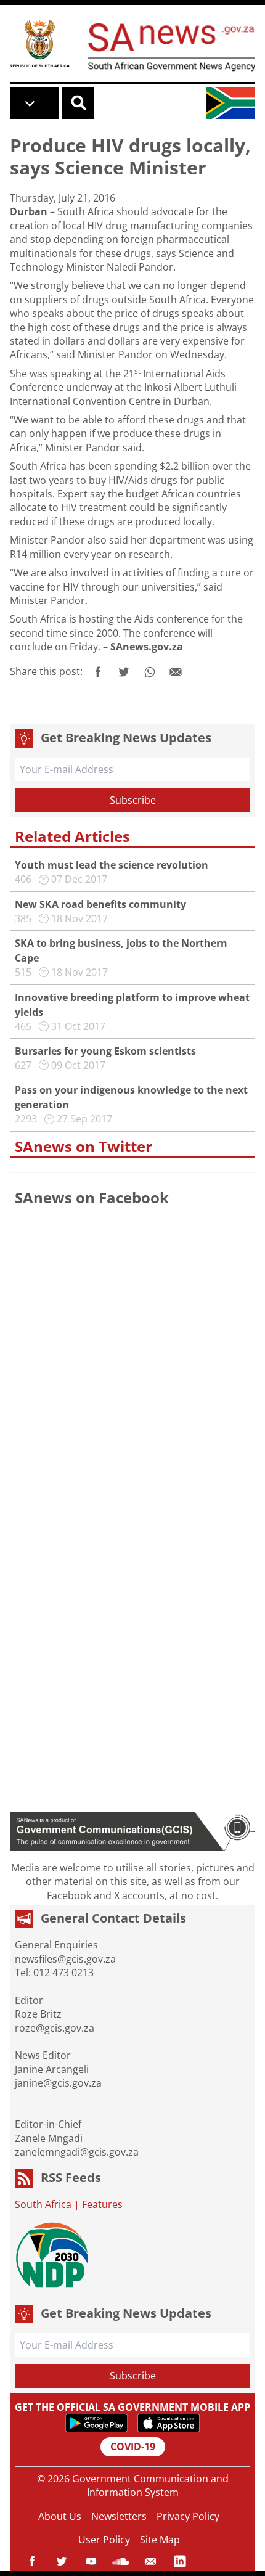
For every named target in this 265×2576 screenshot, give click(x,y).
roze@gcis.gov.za (55, 2028)
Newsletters (119, 2516)
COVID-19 (133, 2447)
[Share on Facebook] (98, 672)
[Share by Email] (176, 672)
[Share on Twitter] (124, 672)
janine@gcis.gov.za (58, 2083)
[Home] (40, 43)
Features (102, 2204)
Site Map (160, 2540)
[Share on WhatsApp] (150, 672)
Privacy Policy (188, 2516)
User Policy (104, 2540)
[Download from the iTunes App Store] (169, 2423)
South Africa (43, 2204)
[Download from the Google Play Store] (96, 2423)
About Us (60, 2516)
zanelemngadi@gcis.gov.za (77, 2152)
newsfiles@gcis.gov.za (65, 1959)
